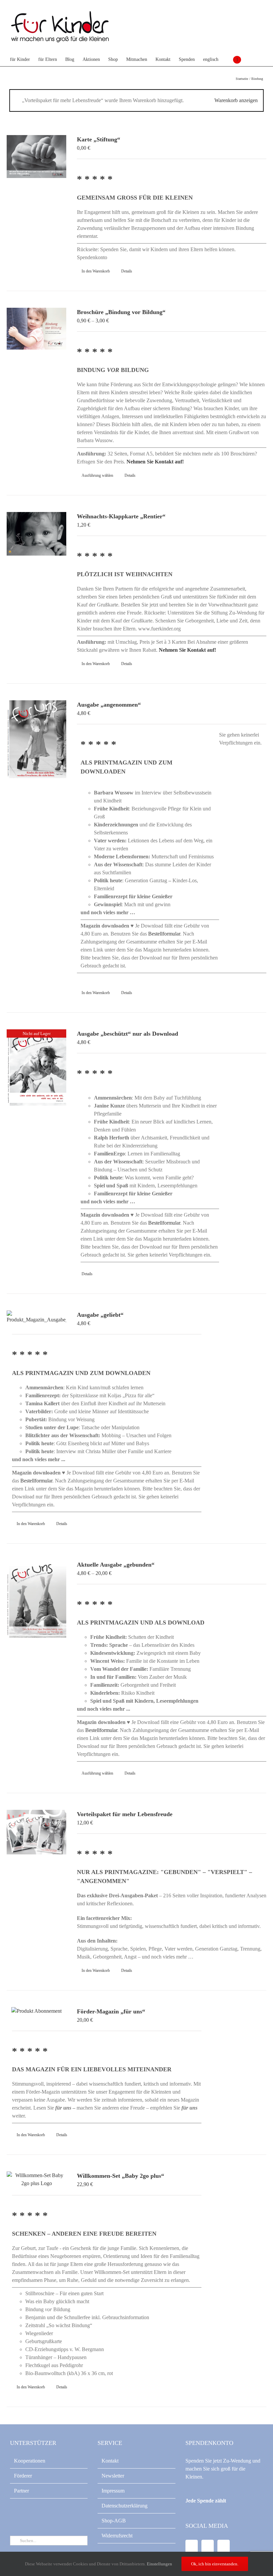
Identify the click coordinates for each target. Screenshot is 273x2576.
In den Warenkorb (96, 271)
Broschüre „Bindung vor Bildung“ (121, 312)
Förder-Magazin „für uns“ (111, 2011)
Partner (21, 2491)
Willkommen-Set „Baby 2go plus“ (121, 2176)
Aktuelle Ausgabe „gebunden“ (116, 1565)
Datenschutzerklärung (125, 2506)
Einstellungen (160, 2564)
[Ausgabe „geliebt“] (36, 1317)
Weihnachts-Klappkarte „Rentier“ (121, 516)
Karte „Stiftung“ (99, 139)
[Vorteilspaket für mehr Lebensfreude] (36, 1832)
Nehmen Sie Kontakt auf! (155, 462)
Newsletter (113, 2476)
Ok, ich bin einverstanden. (215, 2564)
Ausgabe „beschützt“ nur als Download (128, 1034)
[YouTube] (208, 2547)
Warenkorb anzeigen (236, 100)
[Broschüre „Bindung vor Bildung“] (36, 329)
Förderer (23, 2476)
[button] (251, 60)
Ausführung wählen (97, 475)
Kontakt (110, 2461)
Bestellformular (164, 934)
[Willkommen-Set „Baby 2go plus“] (36, 2179)
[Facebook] (192, 2547)
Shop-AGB (114, 2521)
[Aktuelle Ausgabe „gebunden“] (36, 1599)
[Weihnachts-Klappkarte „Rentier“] (36, 534)
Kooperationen (30, 2461)
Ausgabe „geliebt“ (100, 1315)
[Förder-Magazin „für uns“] (36, 2011)
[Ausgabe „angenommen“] (36, 739)
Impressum (113, 2491)
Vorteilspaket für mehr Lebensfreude (125, 1814)
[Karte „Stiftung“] (36, 157)
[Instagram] (224, 2547)
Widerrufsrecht (117, 2536)
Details (127, 271)
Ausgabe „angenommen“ (109, 705)
